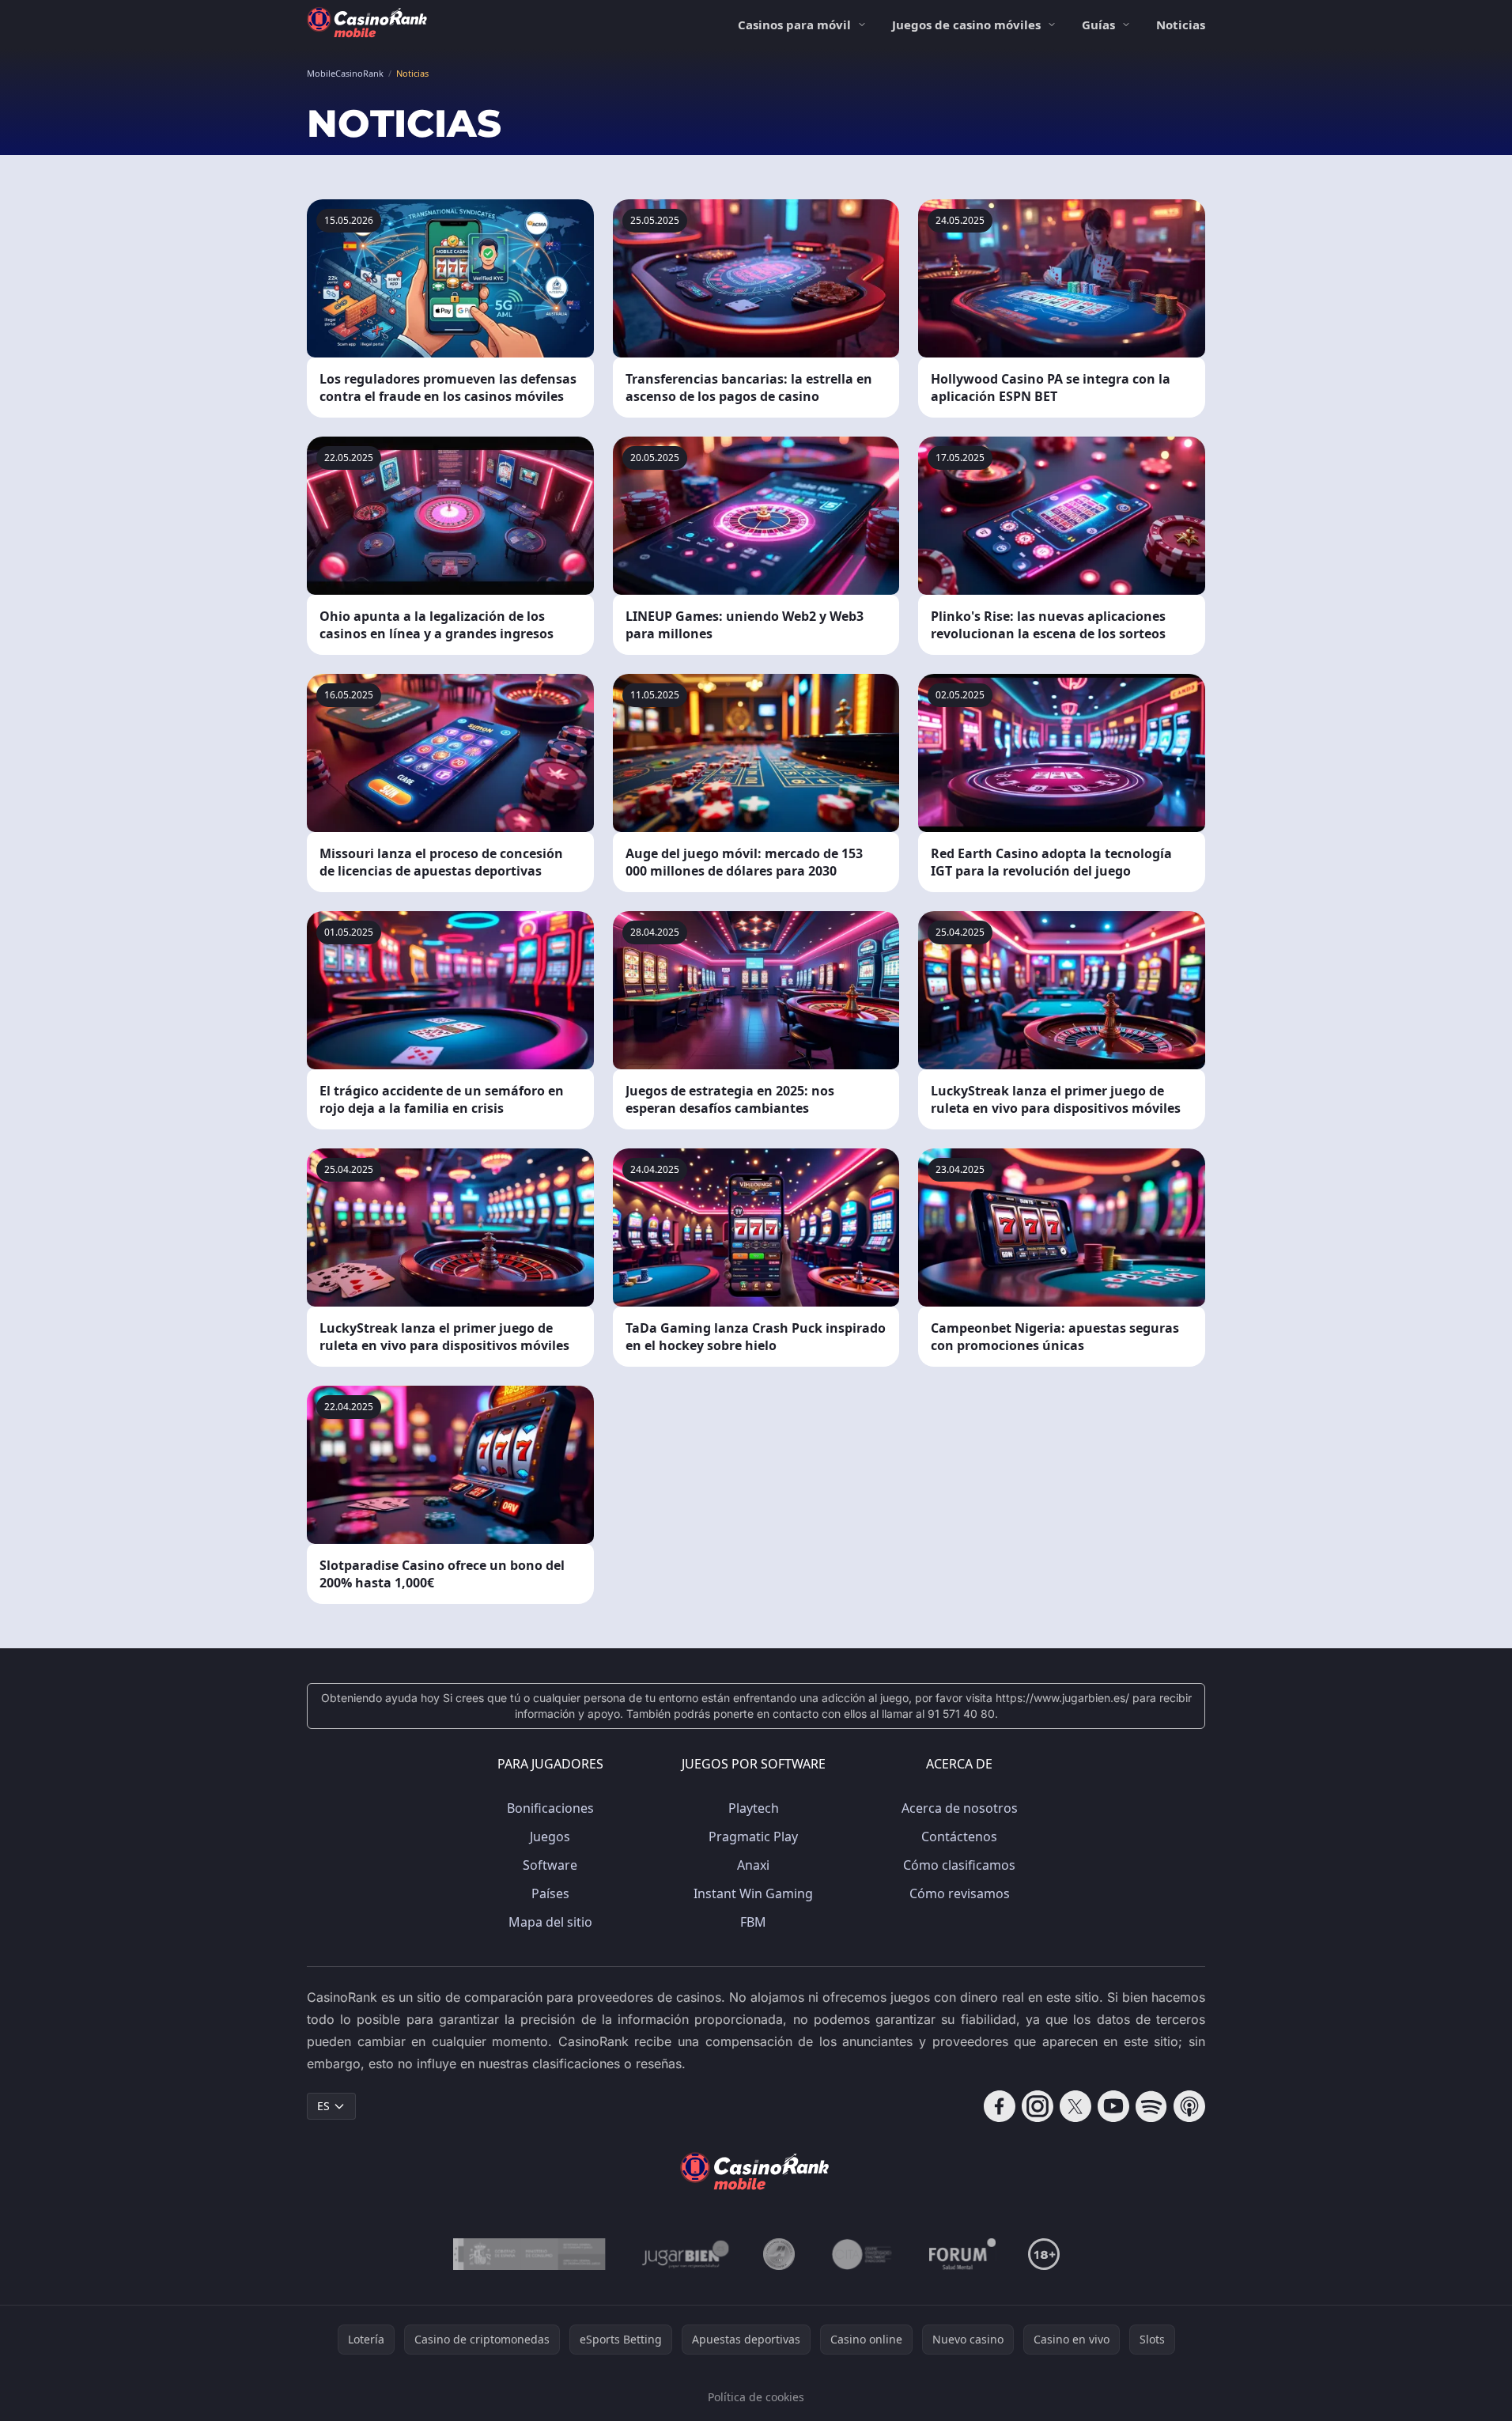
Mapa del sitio (550, 1922)
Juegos (550, 1837)
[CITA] (862, 2254)
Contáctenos (959, 1837)
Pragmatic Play (753, 1837)
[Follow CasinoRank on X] (1075, 2106)
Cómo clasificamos (959, 1865)
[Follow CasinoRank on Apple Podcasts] (1189, 2106)
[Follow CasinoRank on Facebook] (1000, 2106)
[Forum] (963, 2254)
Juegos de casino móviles (966, 25)
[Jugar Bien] (684, 2254)
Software (550, 1865)
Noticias (1181, 25)
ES (323, 2106)
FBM (753, 1922)
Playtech (754, 1808)
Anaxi (753, 1865)
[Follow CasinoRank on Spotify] (1151, 2106)
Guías (1098, 25)
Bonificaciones (550, 1808)
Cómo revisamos (960, 1893)
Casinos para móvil (794, 25)
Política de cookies (756, 2397)
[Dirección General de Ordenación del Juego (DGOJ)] (529, 2254)
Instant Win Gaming (753, 1893)
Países (550, 1893)
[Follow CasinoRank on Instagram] (1038, 2106)
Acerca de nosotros (960, 1808)
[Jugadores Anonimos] (779, 2254)
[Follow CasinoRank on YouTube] (1113, 2106)
